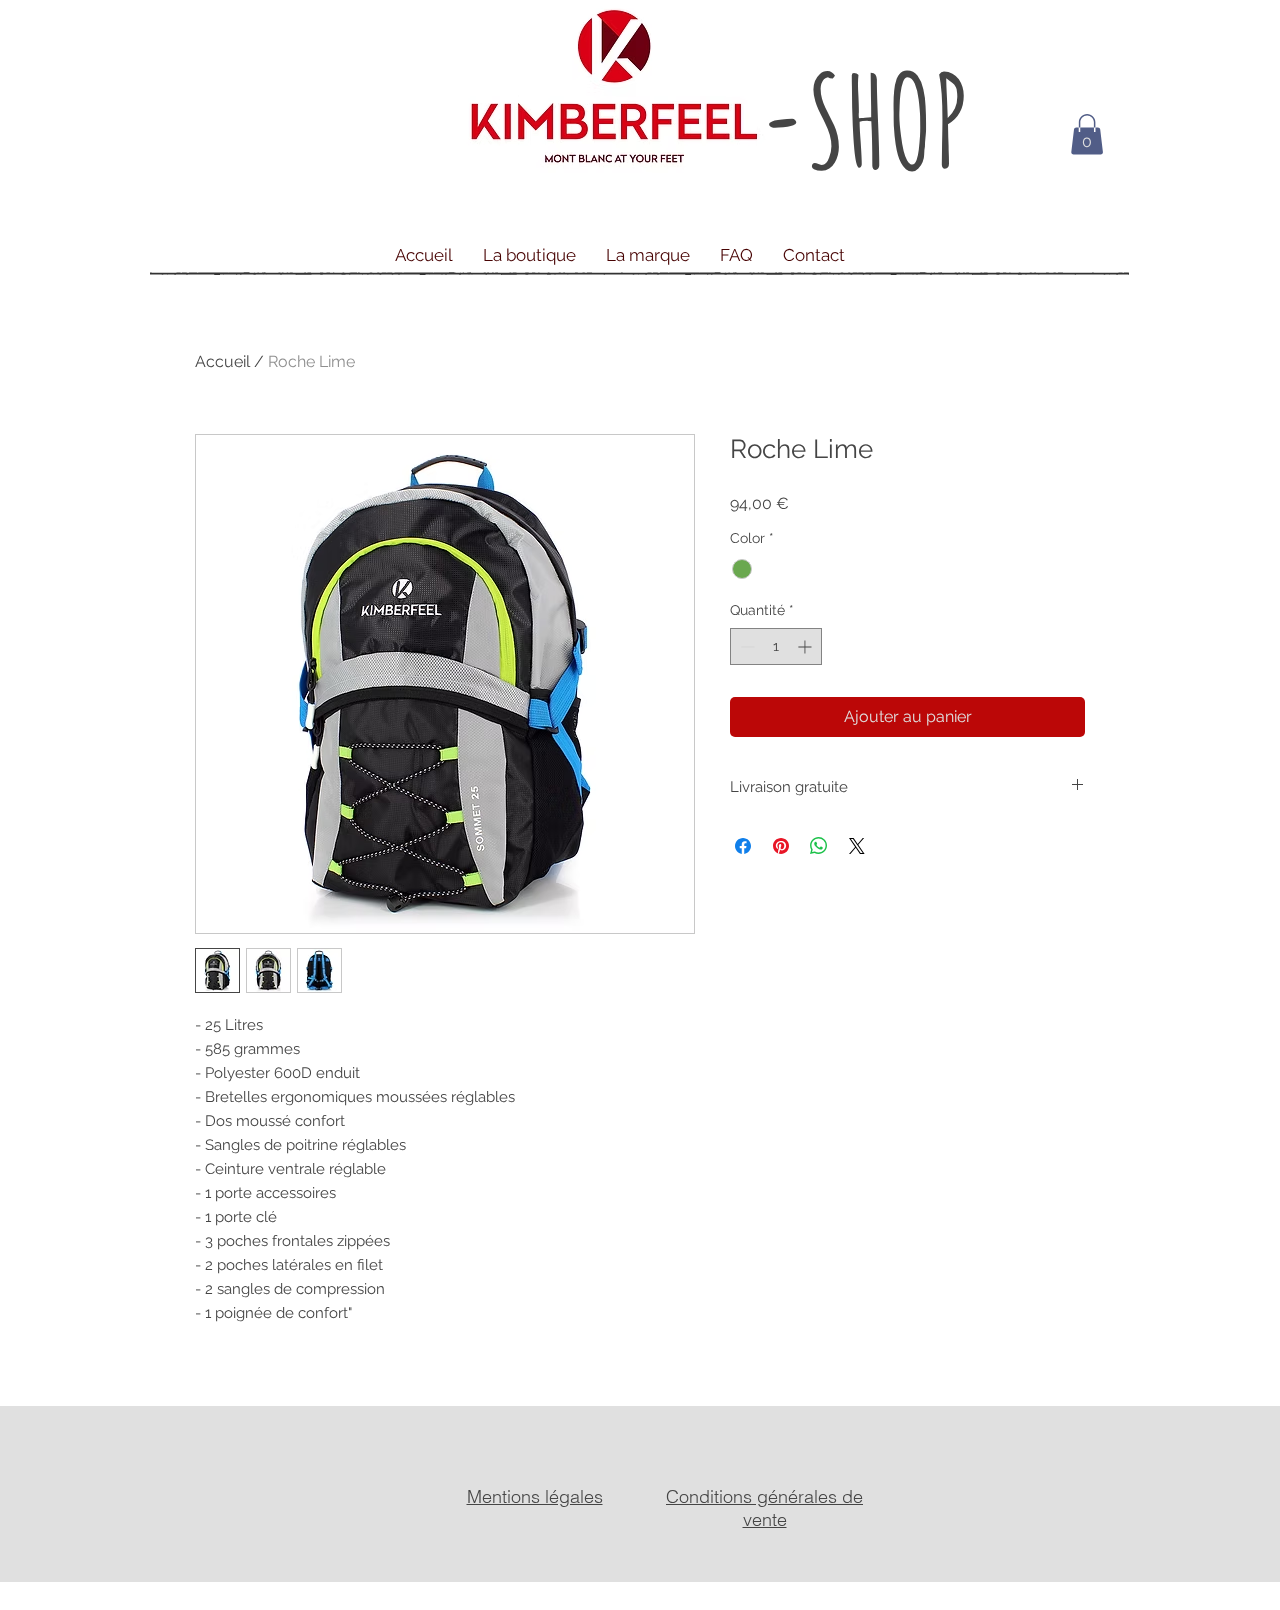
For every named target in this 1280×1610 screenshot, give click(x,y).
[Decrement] (745, 646)
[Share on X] (857, 846)
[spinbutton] (776, 646)
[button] (1087, 134)
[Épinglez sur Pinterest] (781, 846)
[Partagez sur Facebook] (743, 846)
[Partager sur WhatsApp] (819, 846)
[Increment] (806, 646)
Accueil (222, 361)
